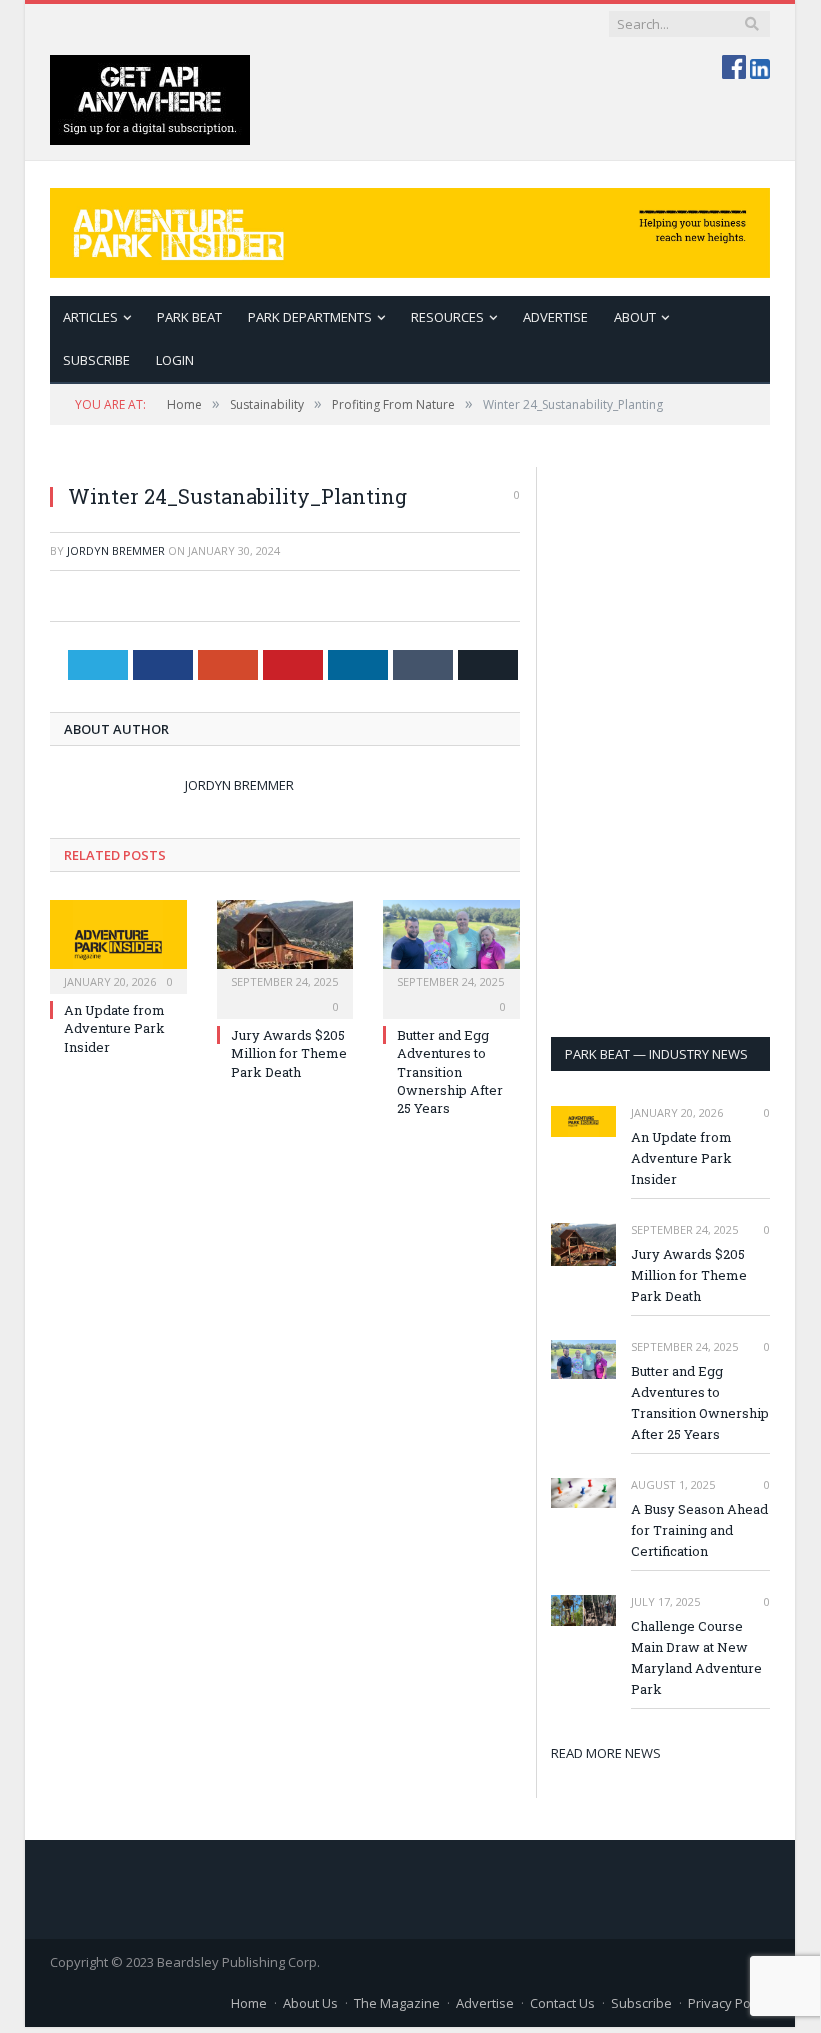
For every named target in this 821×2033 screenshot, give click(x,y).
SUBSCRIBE (96, 360)
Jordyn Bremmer (116, 550)
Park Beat (189, 317)
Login (175, 360)
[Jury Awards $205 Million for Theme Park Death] (285, 944)
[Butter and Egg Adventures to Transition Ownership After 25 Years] (451, 944)
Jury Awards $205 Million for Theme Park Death (289, 1053)
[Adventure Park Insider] (410, 228)
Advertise (555, 317)
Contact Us (562, 2003)
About (635, 317)
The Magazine (397, 2003)
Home (249, 2003)
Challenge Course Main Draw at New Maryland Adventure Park (696, 1657)
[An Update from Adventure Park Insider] (118, 944)
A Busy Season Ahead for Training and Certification (699, 1530)
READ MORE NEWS (606, 1753)
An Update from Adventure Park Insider (114, 1028)
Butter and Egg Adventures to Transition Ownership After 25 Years (450, 1071)
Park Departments (310, 317)
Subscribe (641, 2003)
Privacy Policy (729, 2003)
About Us (310, 2003)
